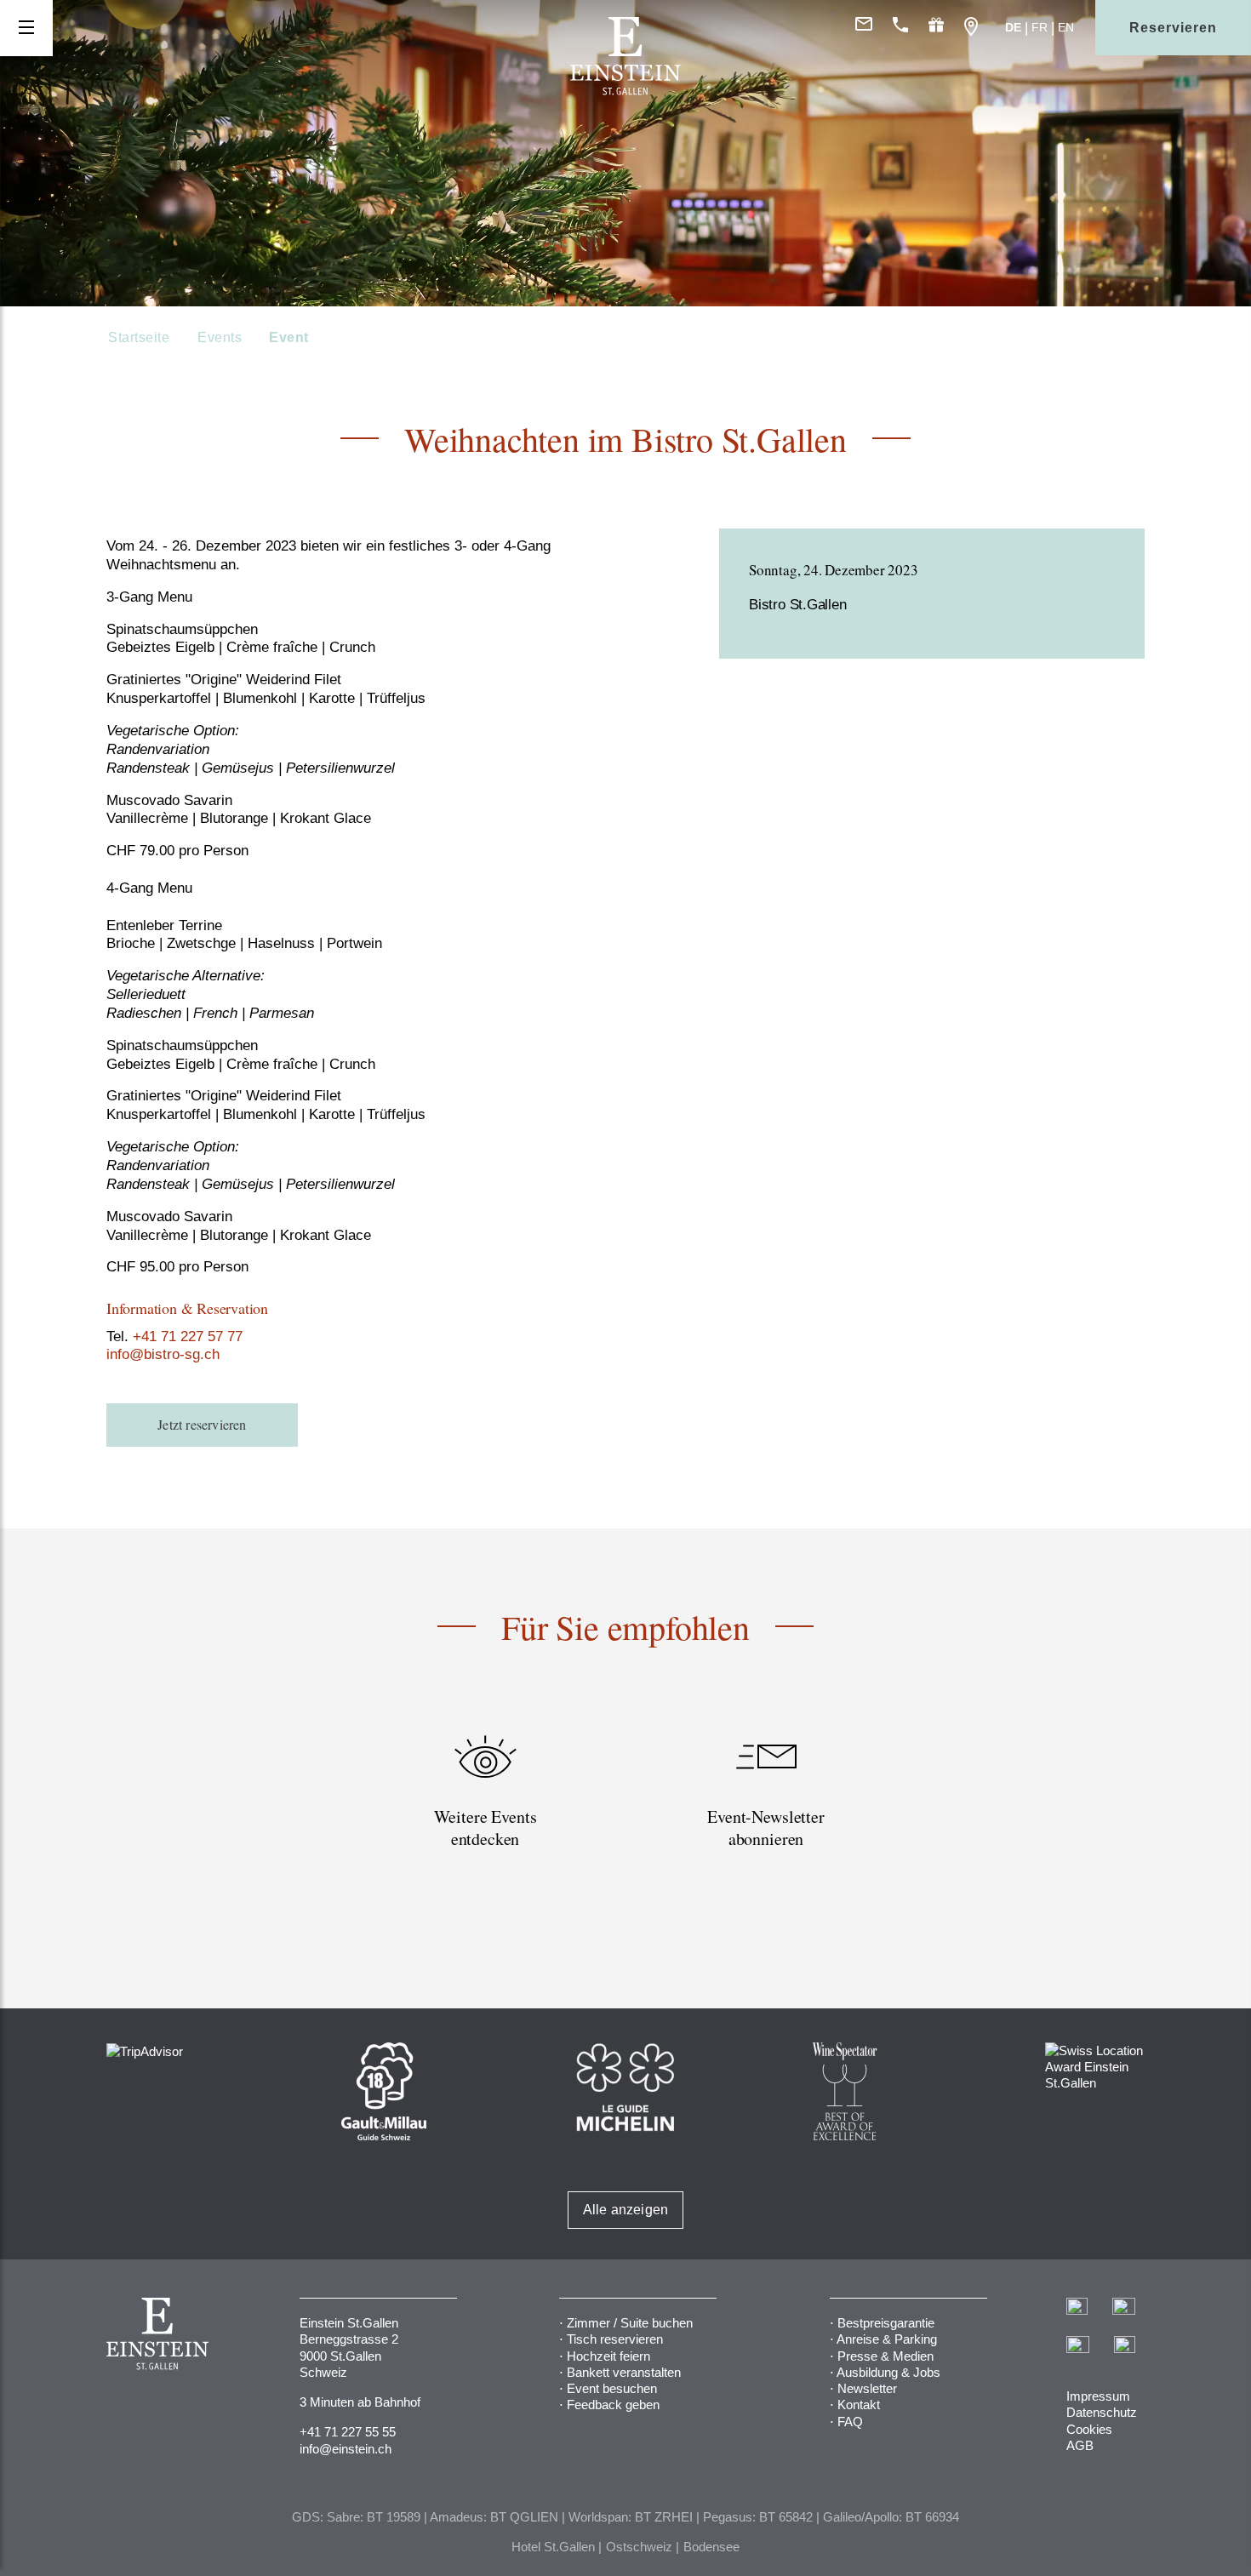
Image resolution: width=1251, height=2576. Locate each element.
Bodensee (711, 2547)
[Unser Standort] (971, 28)
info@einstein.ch (346, 2449)
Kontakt (859, 2405)
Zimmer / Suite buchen (630, 2323)
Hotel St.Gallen (553, 2547)
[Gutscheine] (936, 28)
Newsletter (867, 2388)
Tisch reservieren (615, 2339)
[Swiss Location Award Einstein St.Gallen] (1095, 2065)
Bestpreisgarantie (886, 2323)
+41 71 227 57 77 (188, 1337)
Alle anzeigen (626, 2210)
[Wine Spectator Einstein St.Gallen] (845, 2090)
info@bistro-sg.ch (163, 1354)
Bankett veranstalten (624, 2372)
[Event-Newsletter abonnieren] (766, 1811)
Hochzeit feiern (608, 2356)
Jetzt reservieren (202, 1424)
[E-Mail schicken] (864, 28)
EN (1066, 27)
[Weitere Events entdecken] (485, 1811)
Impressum (1098, 2396)
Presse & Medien (885, 2356)
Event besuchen (612, 2388)
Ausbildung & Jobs (888, 2372)
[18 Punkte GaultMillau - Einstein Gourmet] (384, 2090)
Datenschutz (1102, 2412)
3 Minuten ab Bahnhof (360, 2402)
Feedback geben (613, 2405)
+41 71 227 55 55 (348, 2432)
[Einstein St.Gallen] (625, 91)
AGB (1080, 2445)
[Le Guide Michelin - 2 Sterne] (625, 2085)
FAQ (850, 2422)
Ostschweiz (639, 2547)
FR (1040, 27)
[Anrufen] (900, 28)
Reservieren (1173, 28)
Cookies (1089, 2429)
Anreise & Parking (887, 2339)
